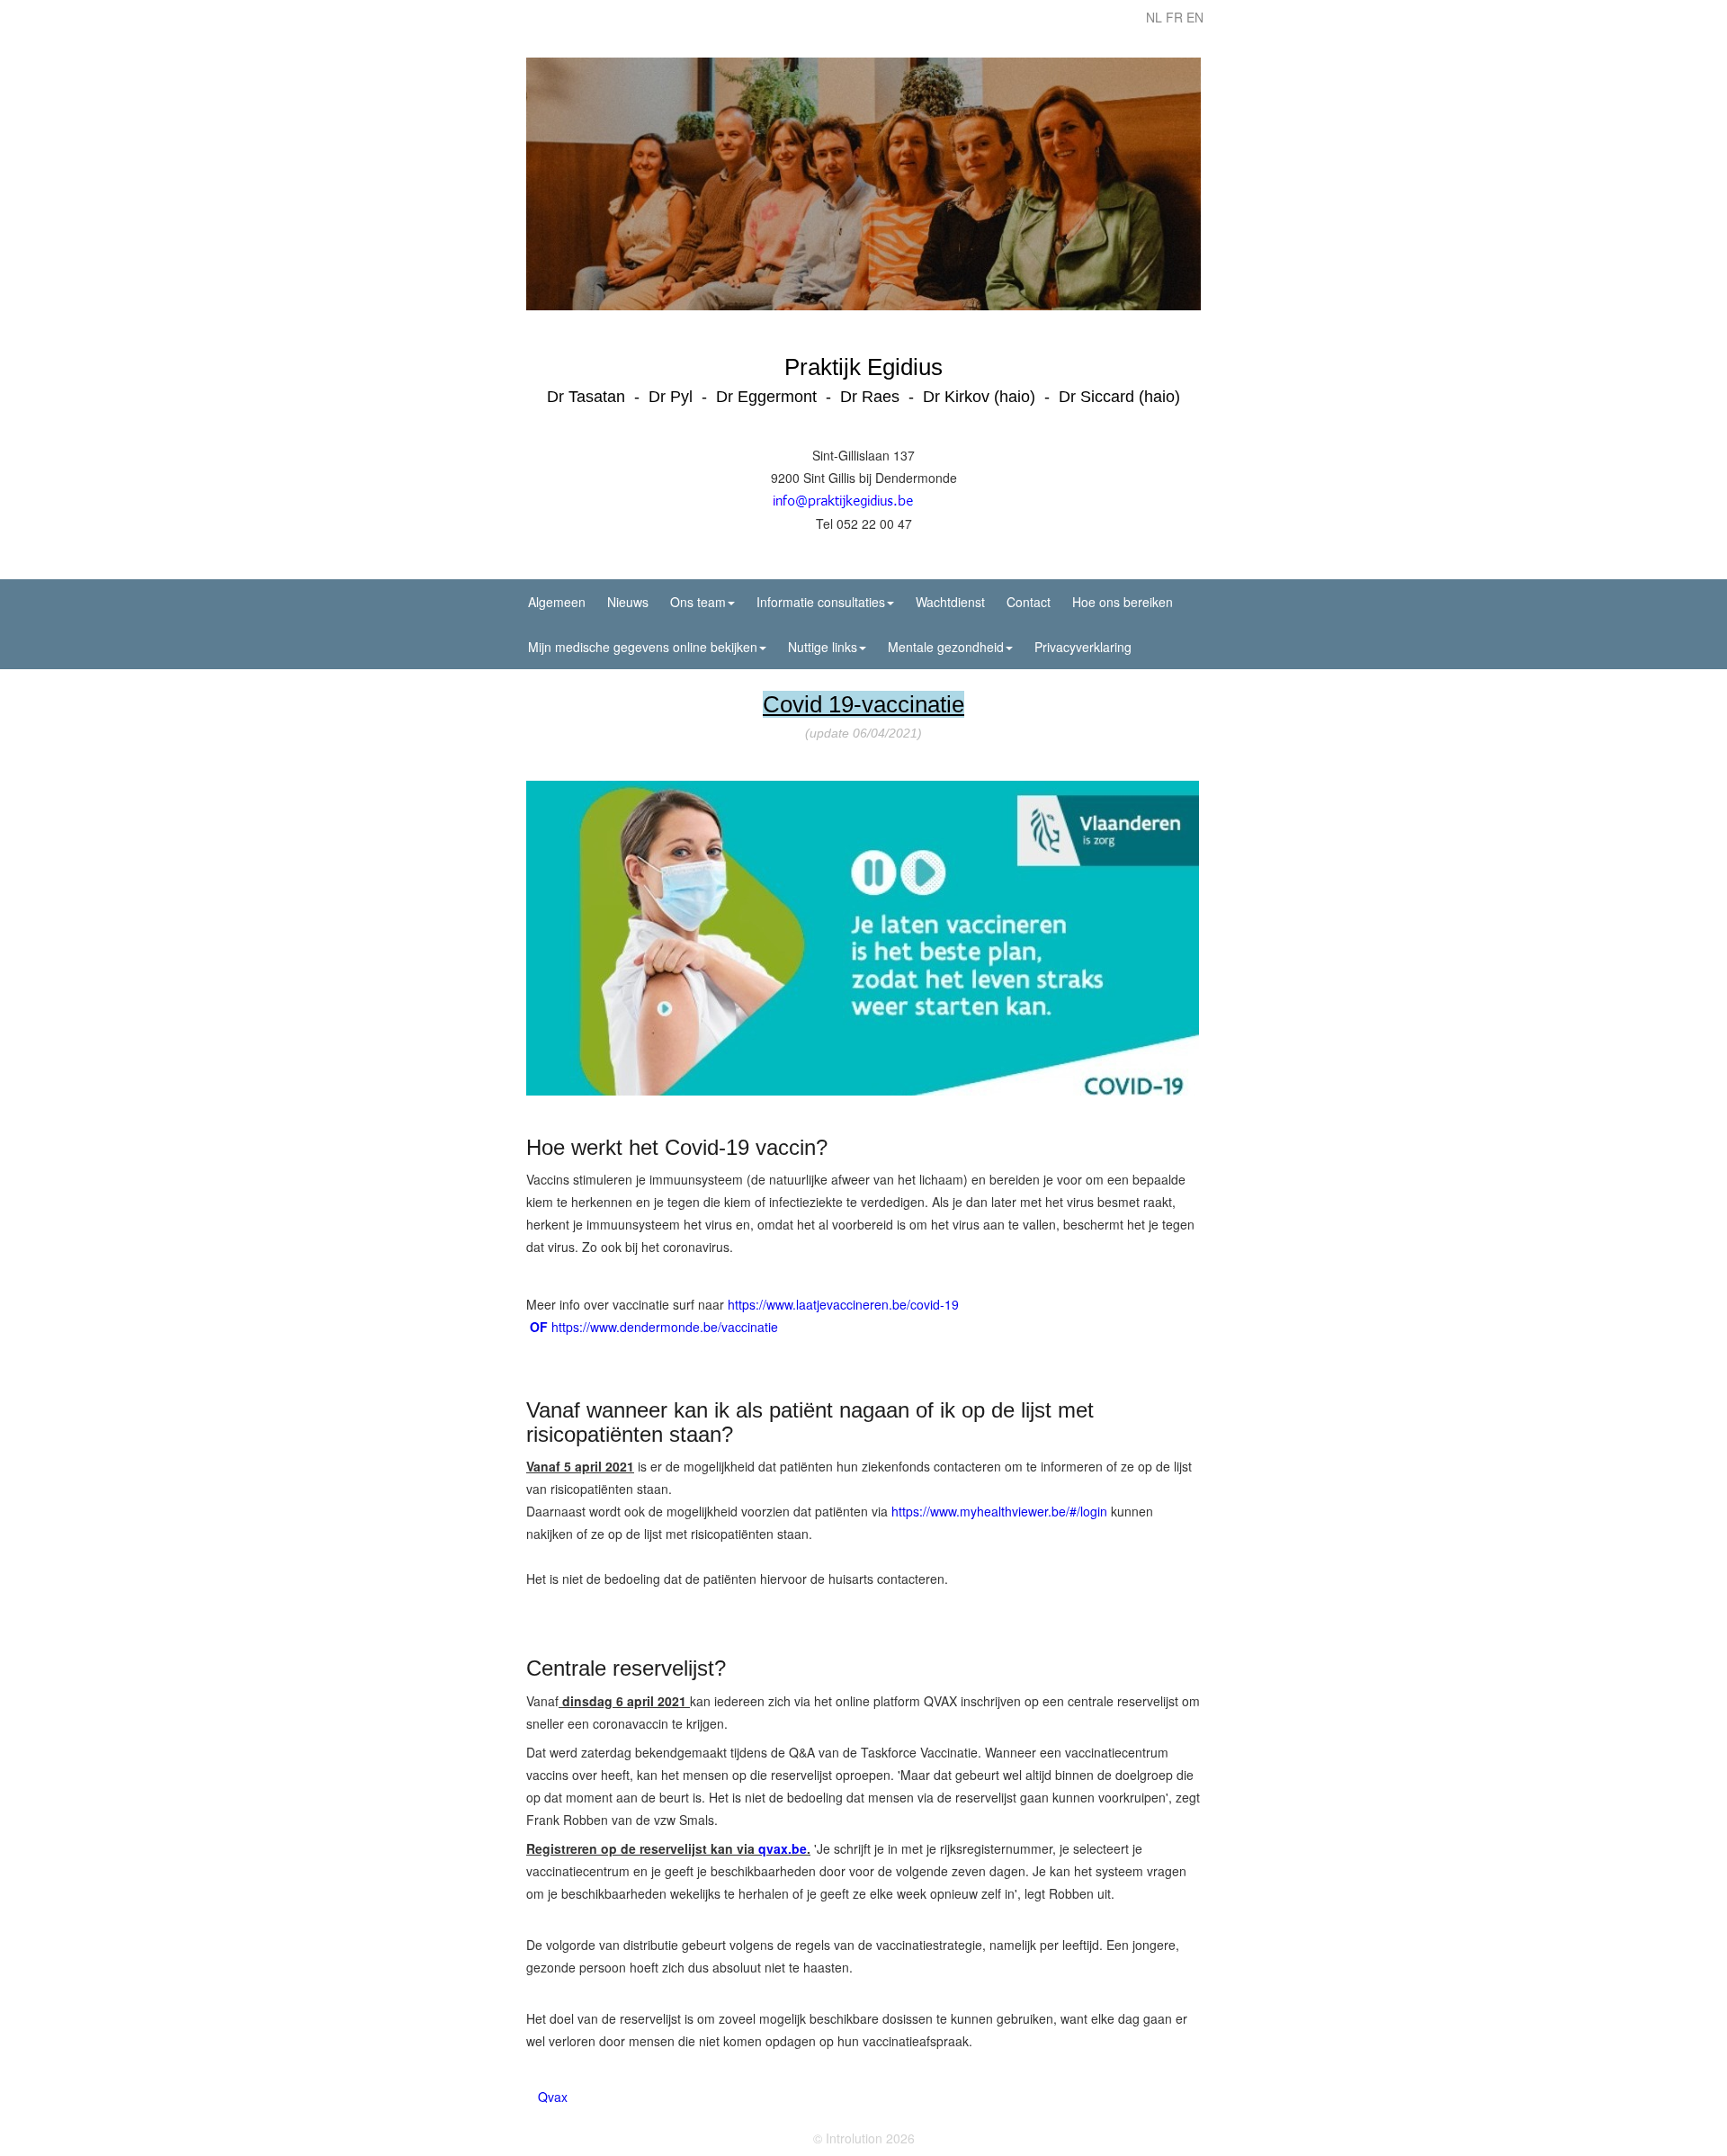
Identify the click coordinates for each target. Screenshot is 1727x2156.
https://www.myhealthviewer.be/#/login (999, 1511)
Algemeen (557, 602)
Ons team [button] (698, 602)
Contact (1029, 602)
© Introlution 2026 (864, 2138)
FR (1174, 17)
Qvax (553, 2097)
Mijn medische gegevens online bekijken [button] (643, 647)
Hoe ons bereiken (1123, 602)
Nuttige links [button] (823, 647)
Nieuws (628, 602)
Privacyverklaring (1083, 647)
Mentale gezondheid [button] (946, 647)
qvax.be (783, 1848)
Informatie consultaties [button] (821, 602)
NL (1154, 17)
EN (1195, 17)
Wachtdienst (950, 602)
